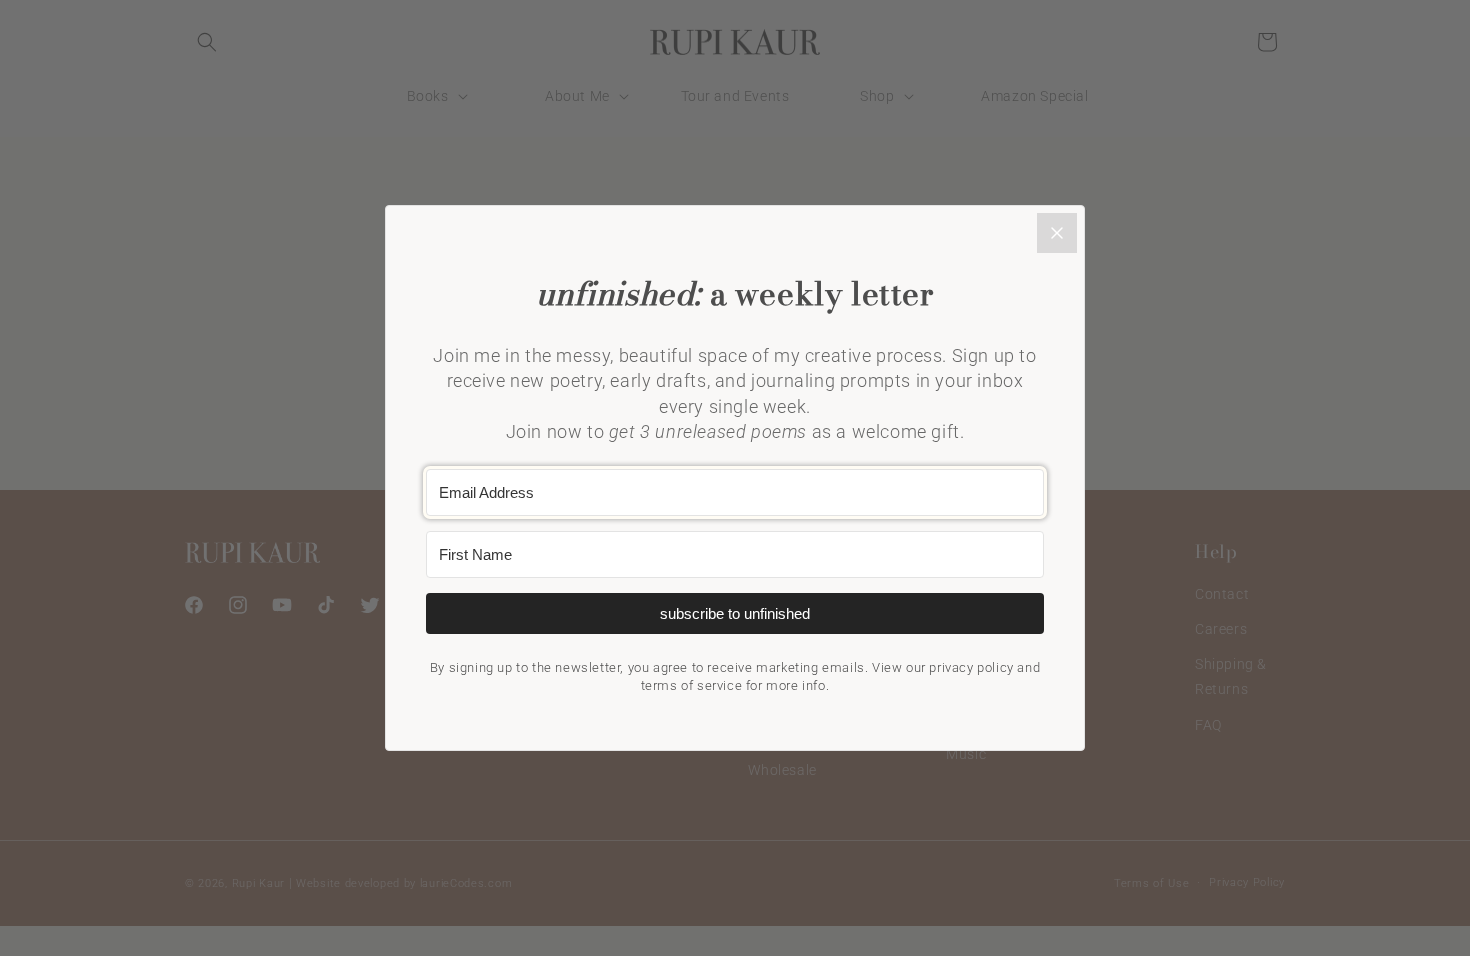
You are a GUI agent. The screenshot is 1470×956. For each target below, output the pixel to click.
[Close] (1057, 233)
